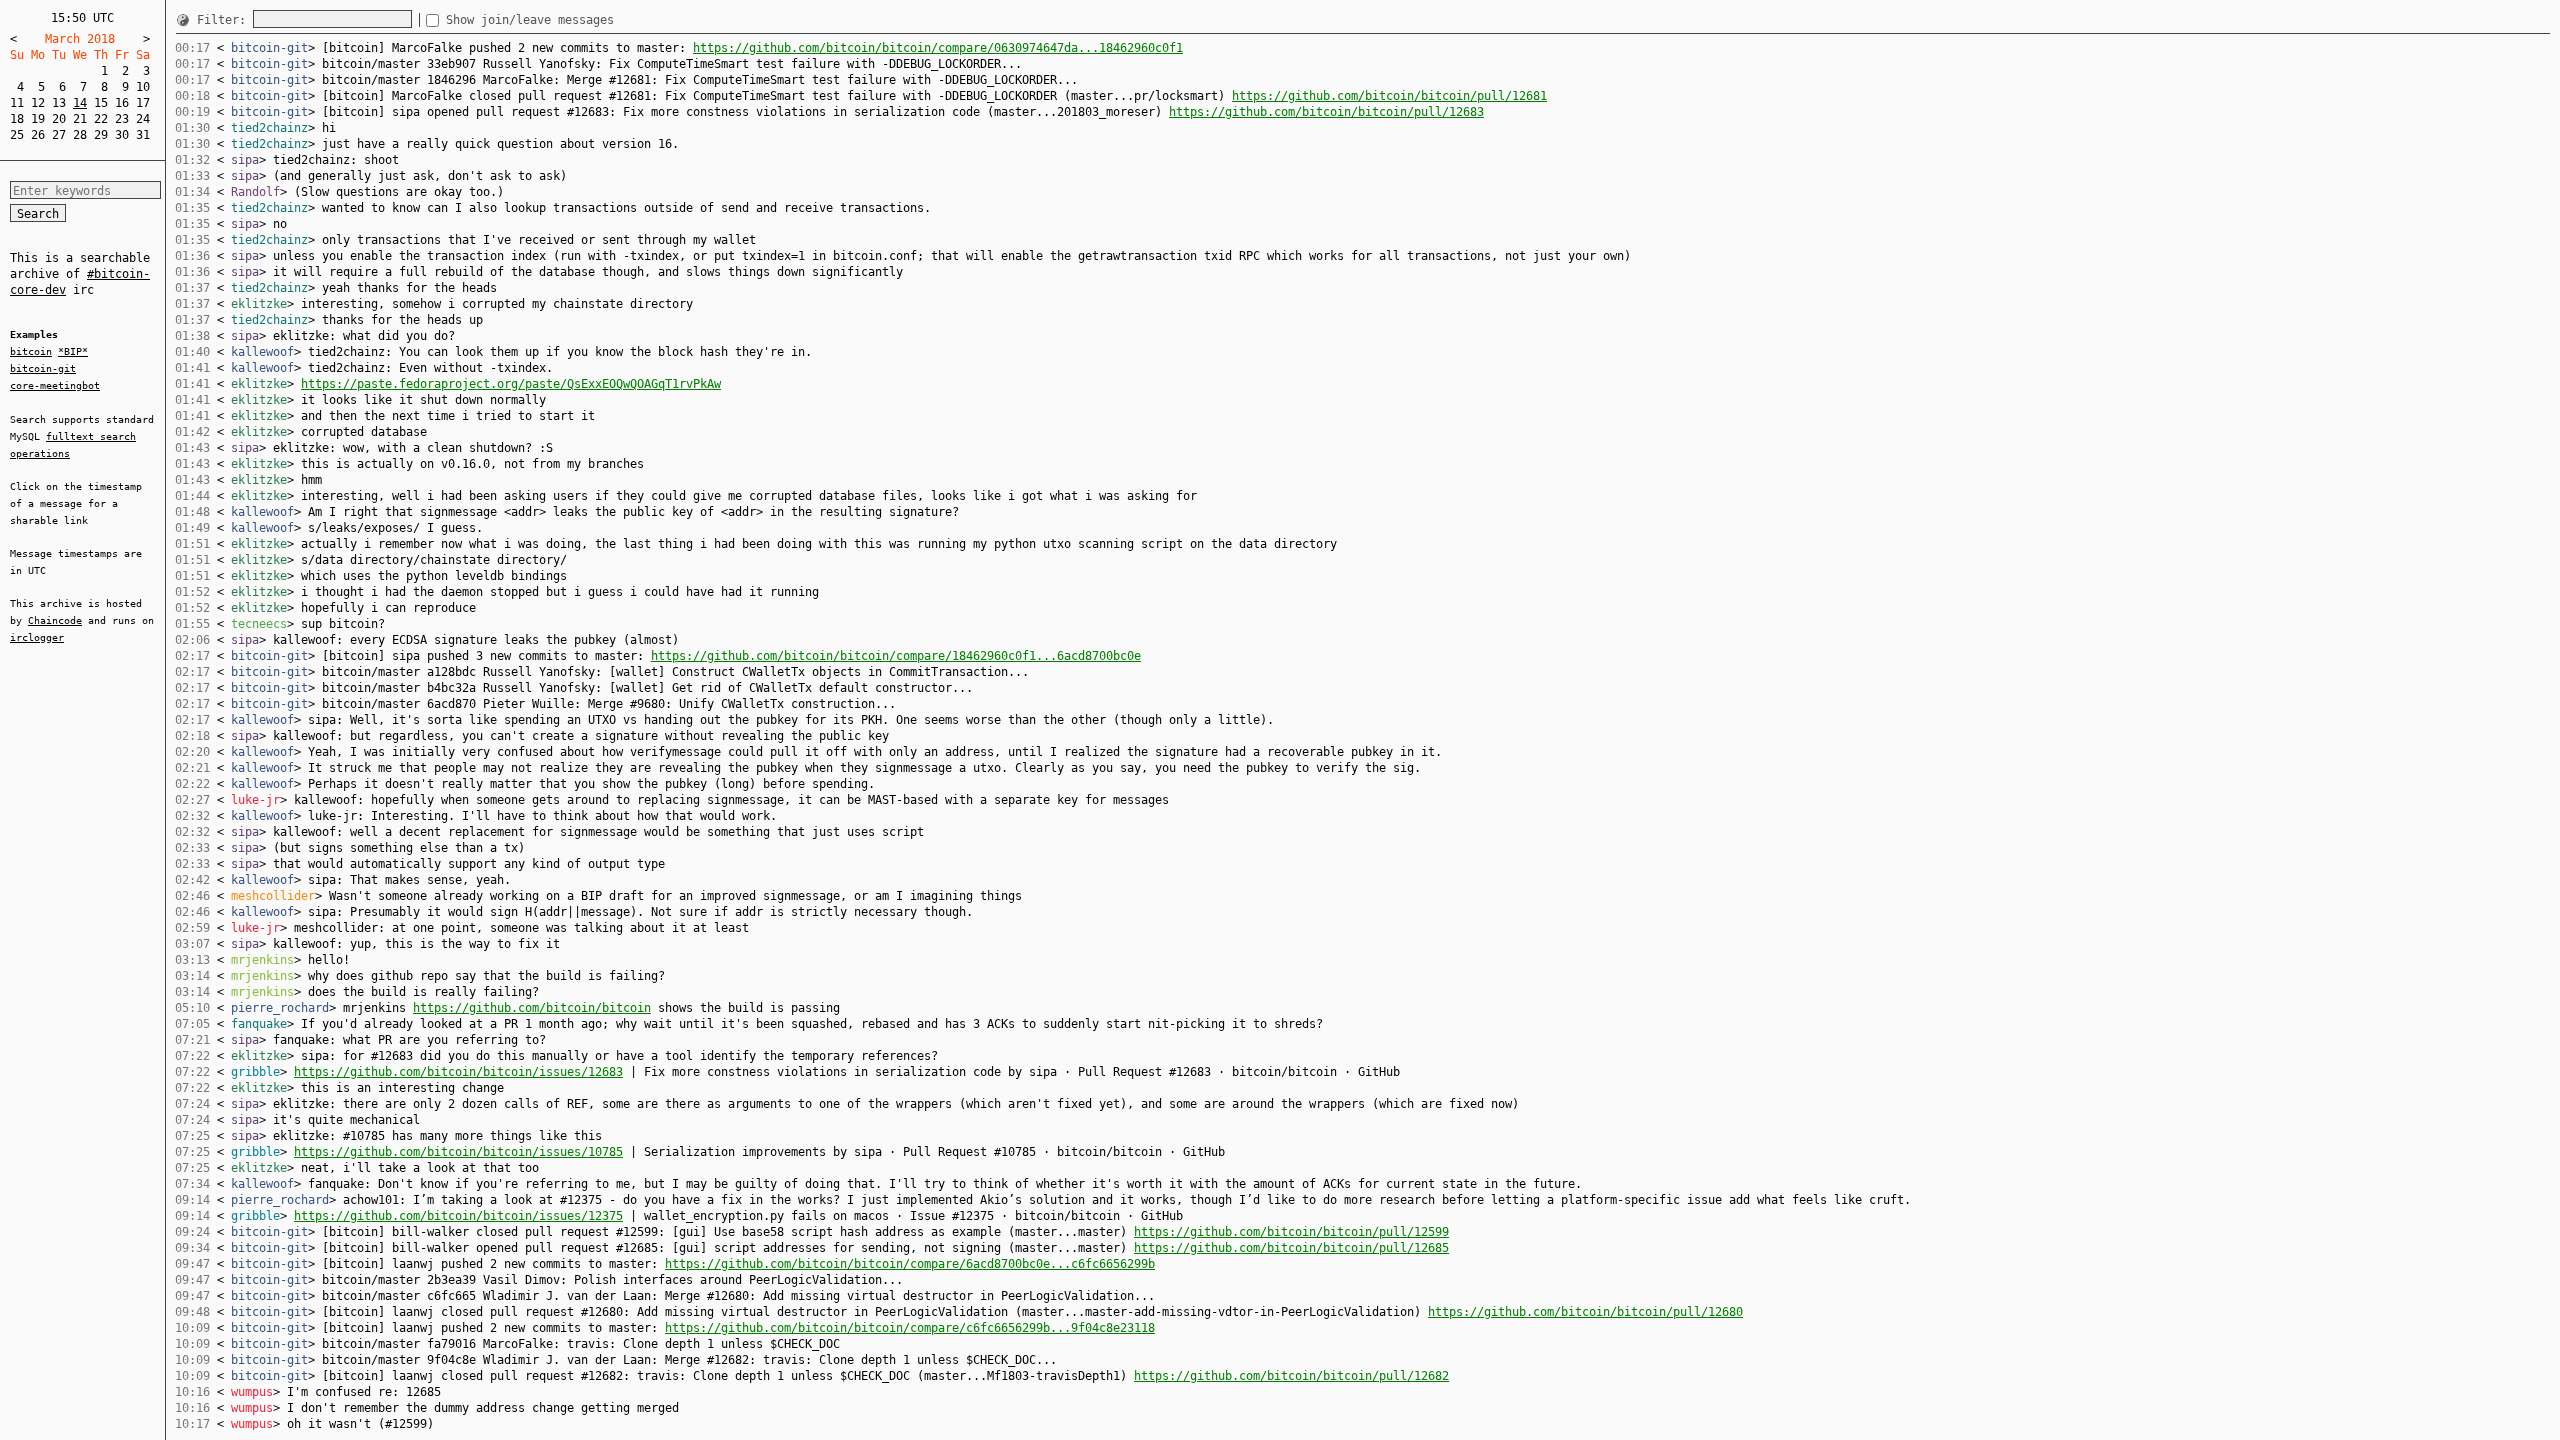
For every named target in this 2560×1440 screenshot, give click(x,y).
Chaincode (55, 620)
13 (59, 103)
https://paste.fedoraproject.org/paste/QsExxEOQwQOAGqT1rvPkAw (511, 384)
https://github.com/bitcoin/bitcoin (532, 1008)
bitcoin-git (43, 368)
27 (59, 135)
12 (38, 103)
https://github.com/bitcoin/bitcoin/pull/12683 (1326, 112)
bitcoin (31, 351)
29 (101, 135)
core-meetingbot (55, 385)
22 (101, 119)
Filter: (225, 20)
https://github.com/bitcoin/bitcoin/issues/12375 (458, 1216)
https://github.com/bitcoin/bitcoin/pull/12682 (1291, 1376)
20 (59, 119)
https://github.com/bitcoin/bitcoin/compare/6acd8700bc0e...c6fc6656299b (910, 1264)
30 (122, 135)
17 (143, 103)
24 (143, 119)
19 (38, 119)
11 (17, 103)
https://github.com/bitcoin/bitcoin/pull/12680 (1585, 1312)
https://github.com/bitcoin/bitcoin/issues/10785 (458, 1152)
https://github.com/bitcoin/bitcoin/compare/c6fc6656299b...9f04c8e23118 (910, 1328)
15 (101, 103)
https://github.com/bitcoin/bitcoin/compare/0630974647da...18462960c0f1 (938, 48)
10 (143, 87)
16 (122, 103)
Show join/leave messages (530, 20)
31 (143, 135)
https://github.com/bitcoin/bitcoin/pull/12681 (1389, 96)
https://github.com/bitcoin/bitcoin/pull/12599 (1291, 1232)
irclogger (37, 637)
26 (38, 135)
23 (122, 119)
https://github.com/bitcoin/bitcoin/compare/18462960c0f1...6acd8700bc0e (896, 656)
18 (17, 119)
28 (80, 135)
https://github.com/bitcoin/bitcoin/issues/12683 (458, 1072)
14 (80, 103)
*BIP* (73, 351)
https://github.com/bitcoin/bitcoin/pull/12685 (1291, 1248)
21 (80, 119)
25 (17, 135)
